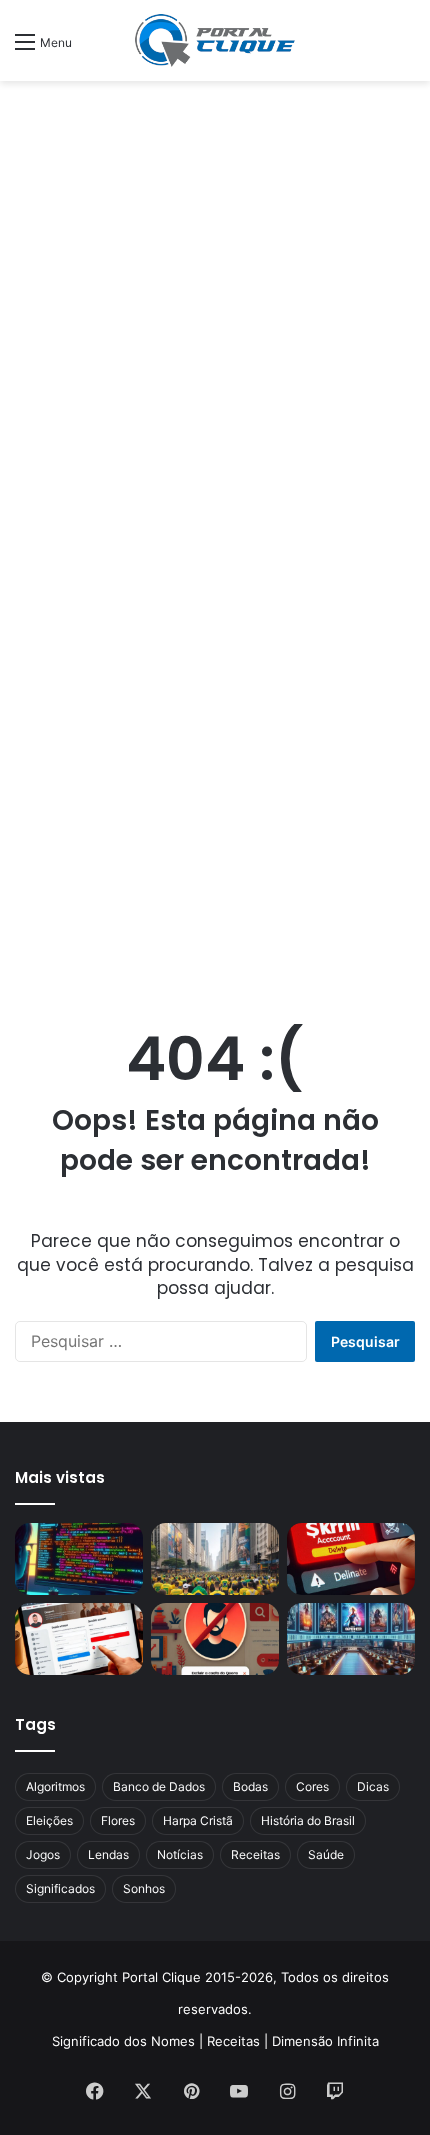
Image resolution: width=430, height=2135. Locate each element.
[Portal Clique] (215, 40)
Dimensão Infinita (325, 2041)
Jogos (43, 1854)
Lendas (108, 1854)
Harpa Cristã (198, 1820)
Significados (60, 1888)
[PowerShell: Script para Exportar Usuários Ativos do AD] (79, 1559)
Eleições (49, 1820)
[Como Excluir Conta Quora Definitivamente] (215, 1639)
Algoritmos (55, 1786)
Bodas (250, 1786)
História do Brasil (308, 1820)
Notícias (180, 1854)
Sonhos (144, 1888)
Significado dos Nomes (123, 2041)
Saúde (326, 1854)
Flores (118, 1820)
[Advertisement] (215, 316)
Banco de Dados (159, 1786)
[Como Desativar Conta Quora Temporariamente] (79, 1639)
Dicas (373, 1786)
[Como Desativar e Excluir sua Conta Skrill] (351, 1559)
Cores (312, 1786)
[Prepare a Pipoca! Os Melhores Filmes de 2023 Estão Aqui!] (351, 1639)
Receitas (255, 1854)
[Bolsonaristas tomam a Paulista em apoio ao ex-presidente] (215, 1559)
